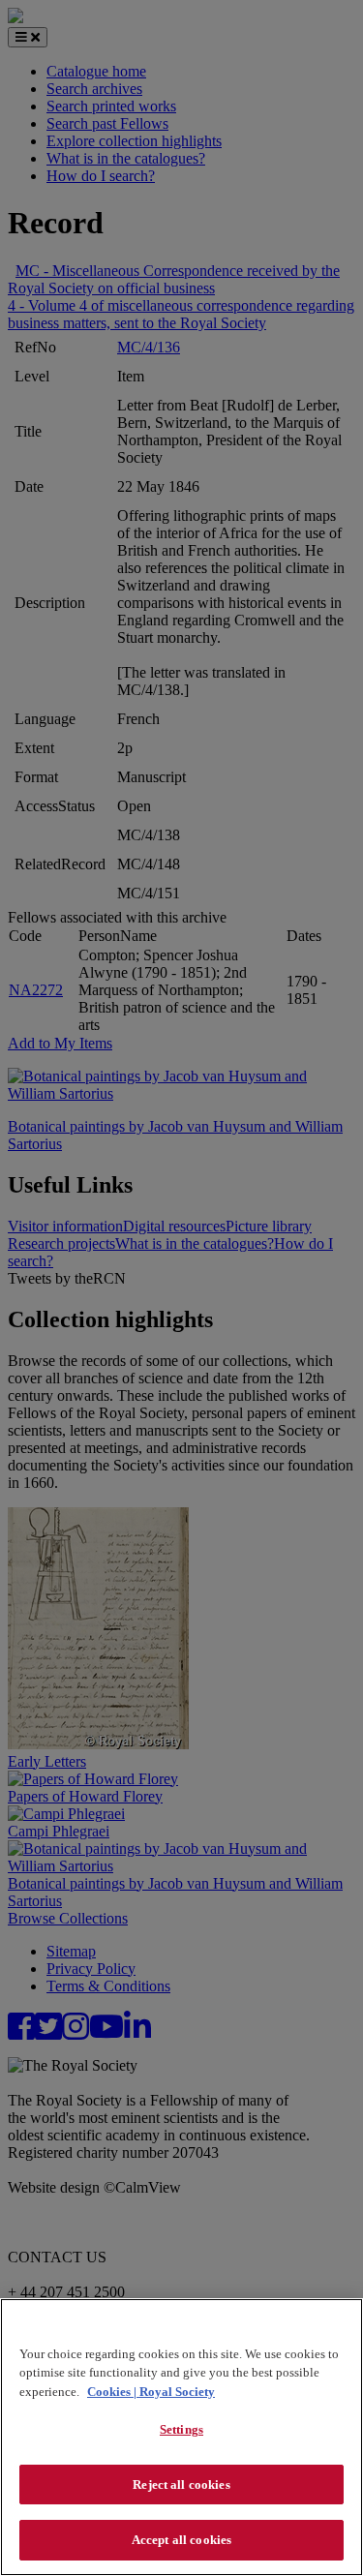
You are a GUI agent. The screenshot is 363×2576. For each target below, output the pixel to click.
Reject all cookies (181, 2485)
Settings (181, 2429)
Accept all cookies (181, 2540)
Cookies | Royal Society (151, 2392)
